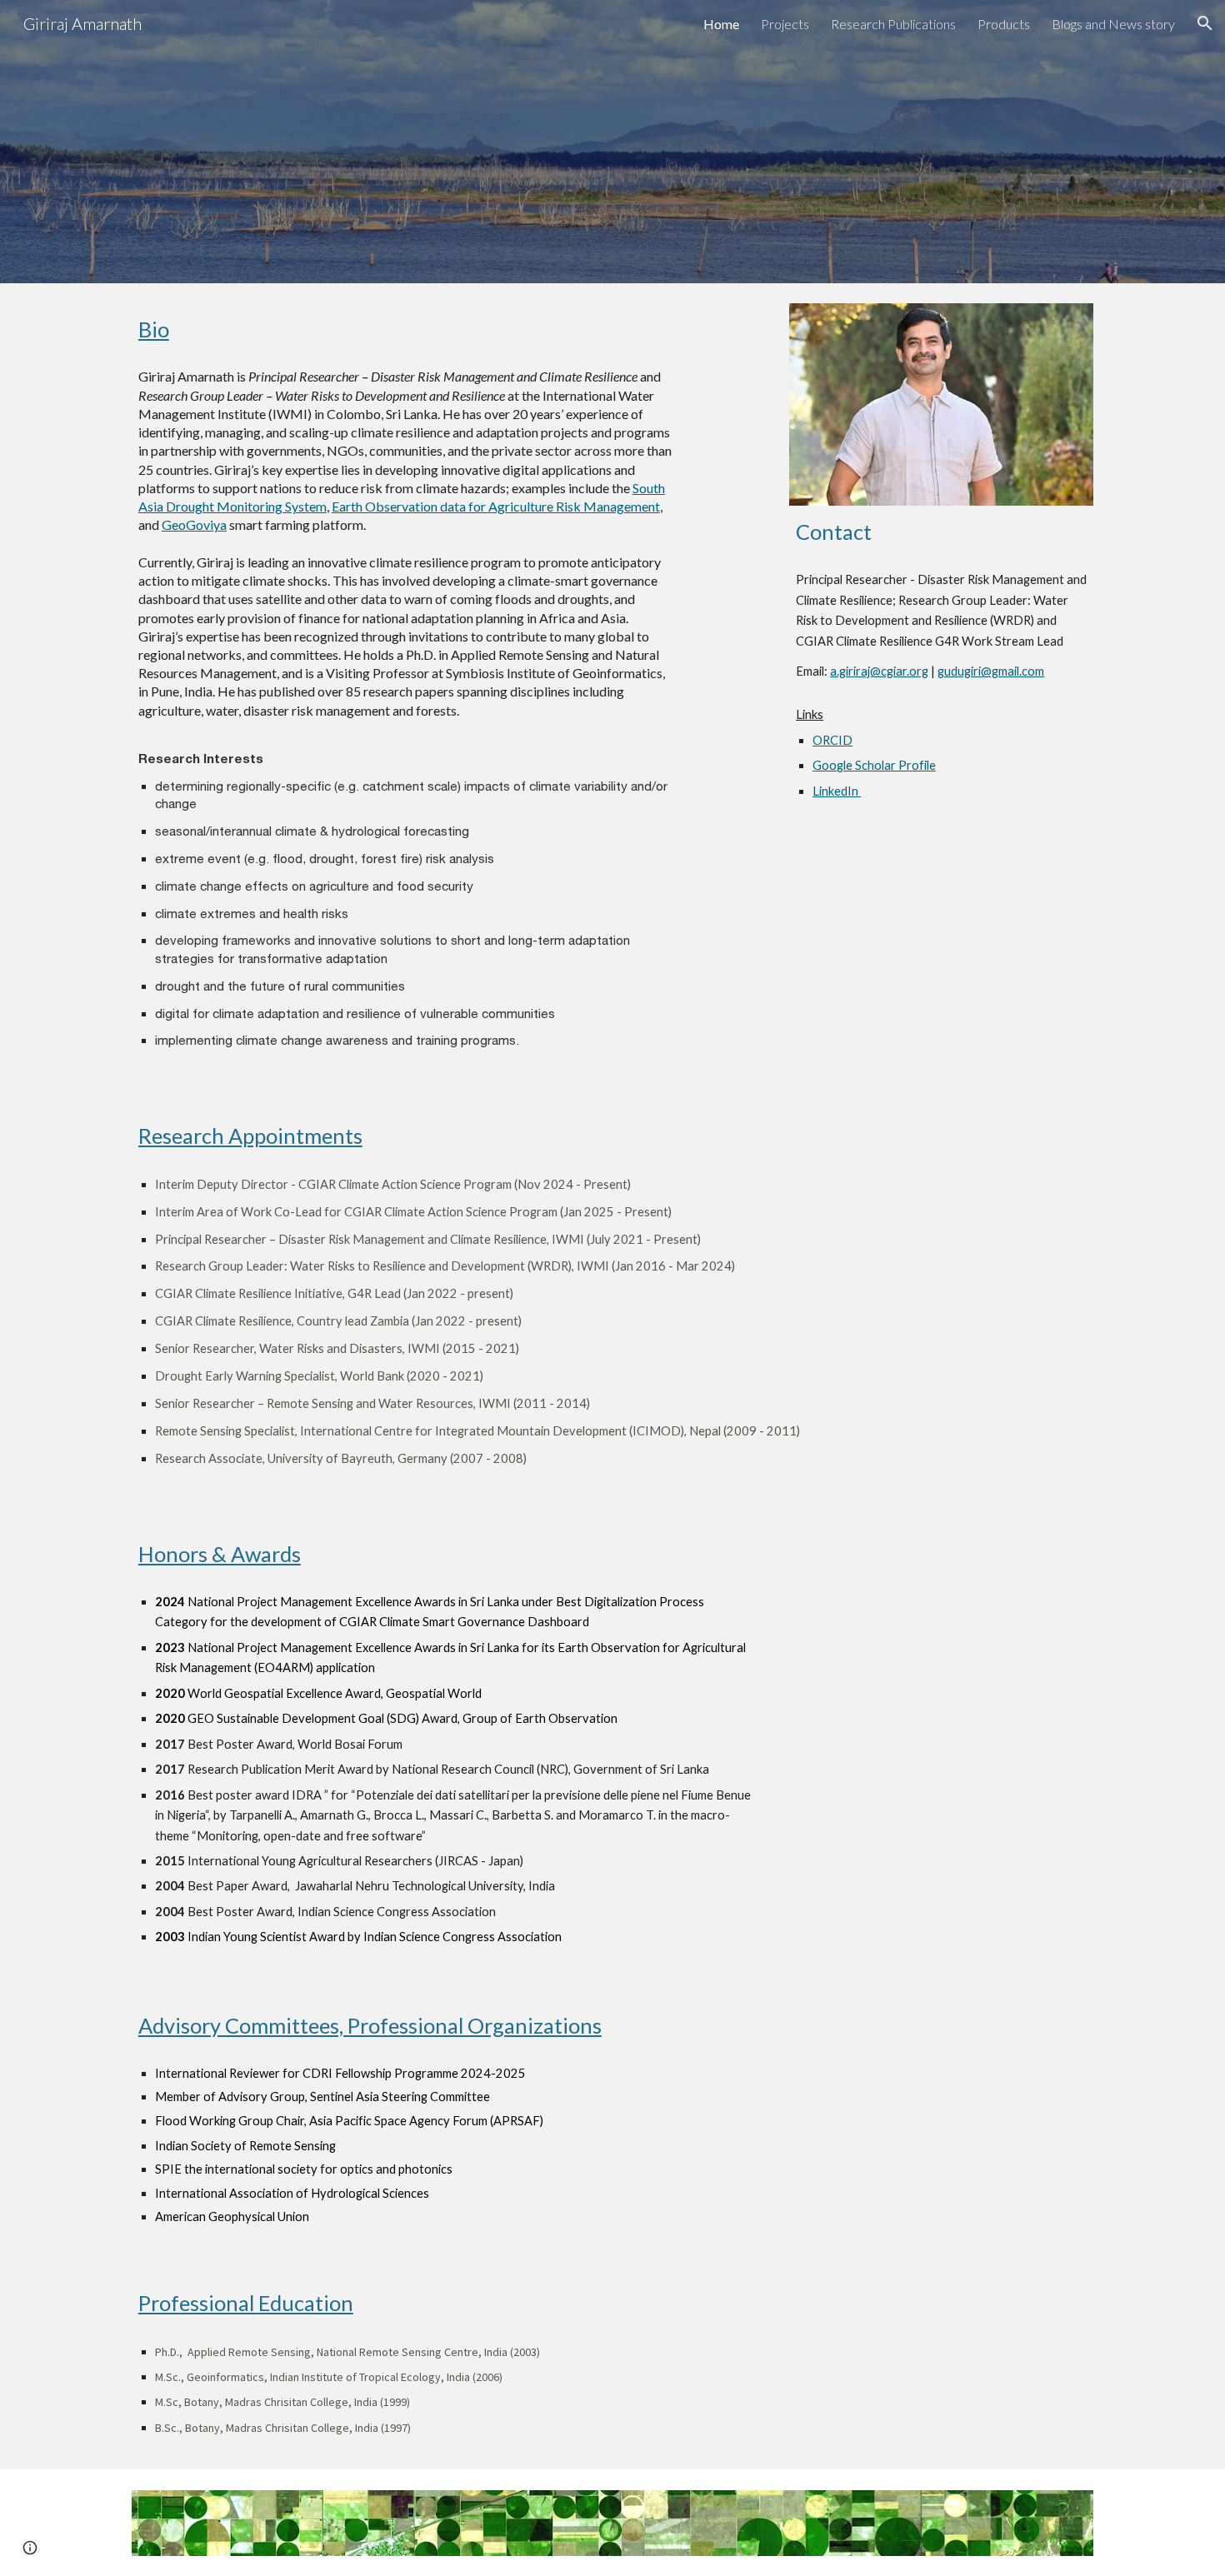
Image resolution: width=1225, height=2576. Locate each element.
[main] (407, 329)
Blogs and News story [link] (1113, 24)
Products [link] (1004, 24)
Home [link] (721, 24)
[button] (1205, 23)
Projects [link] (785, 24)
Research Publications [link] (893, 24)
